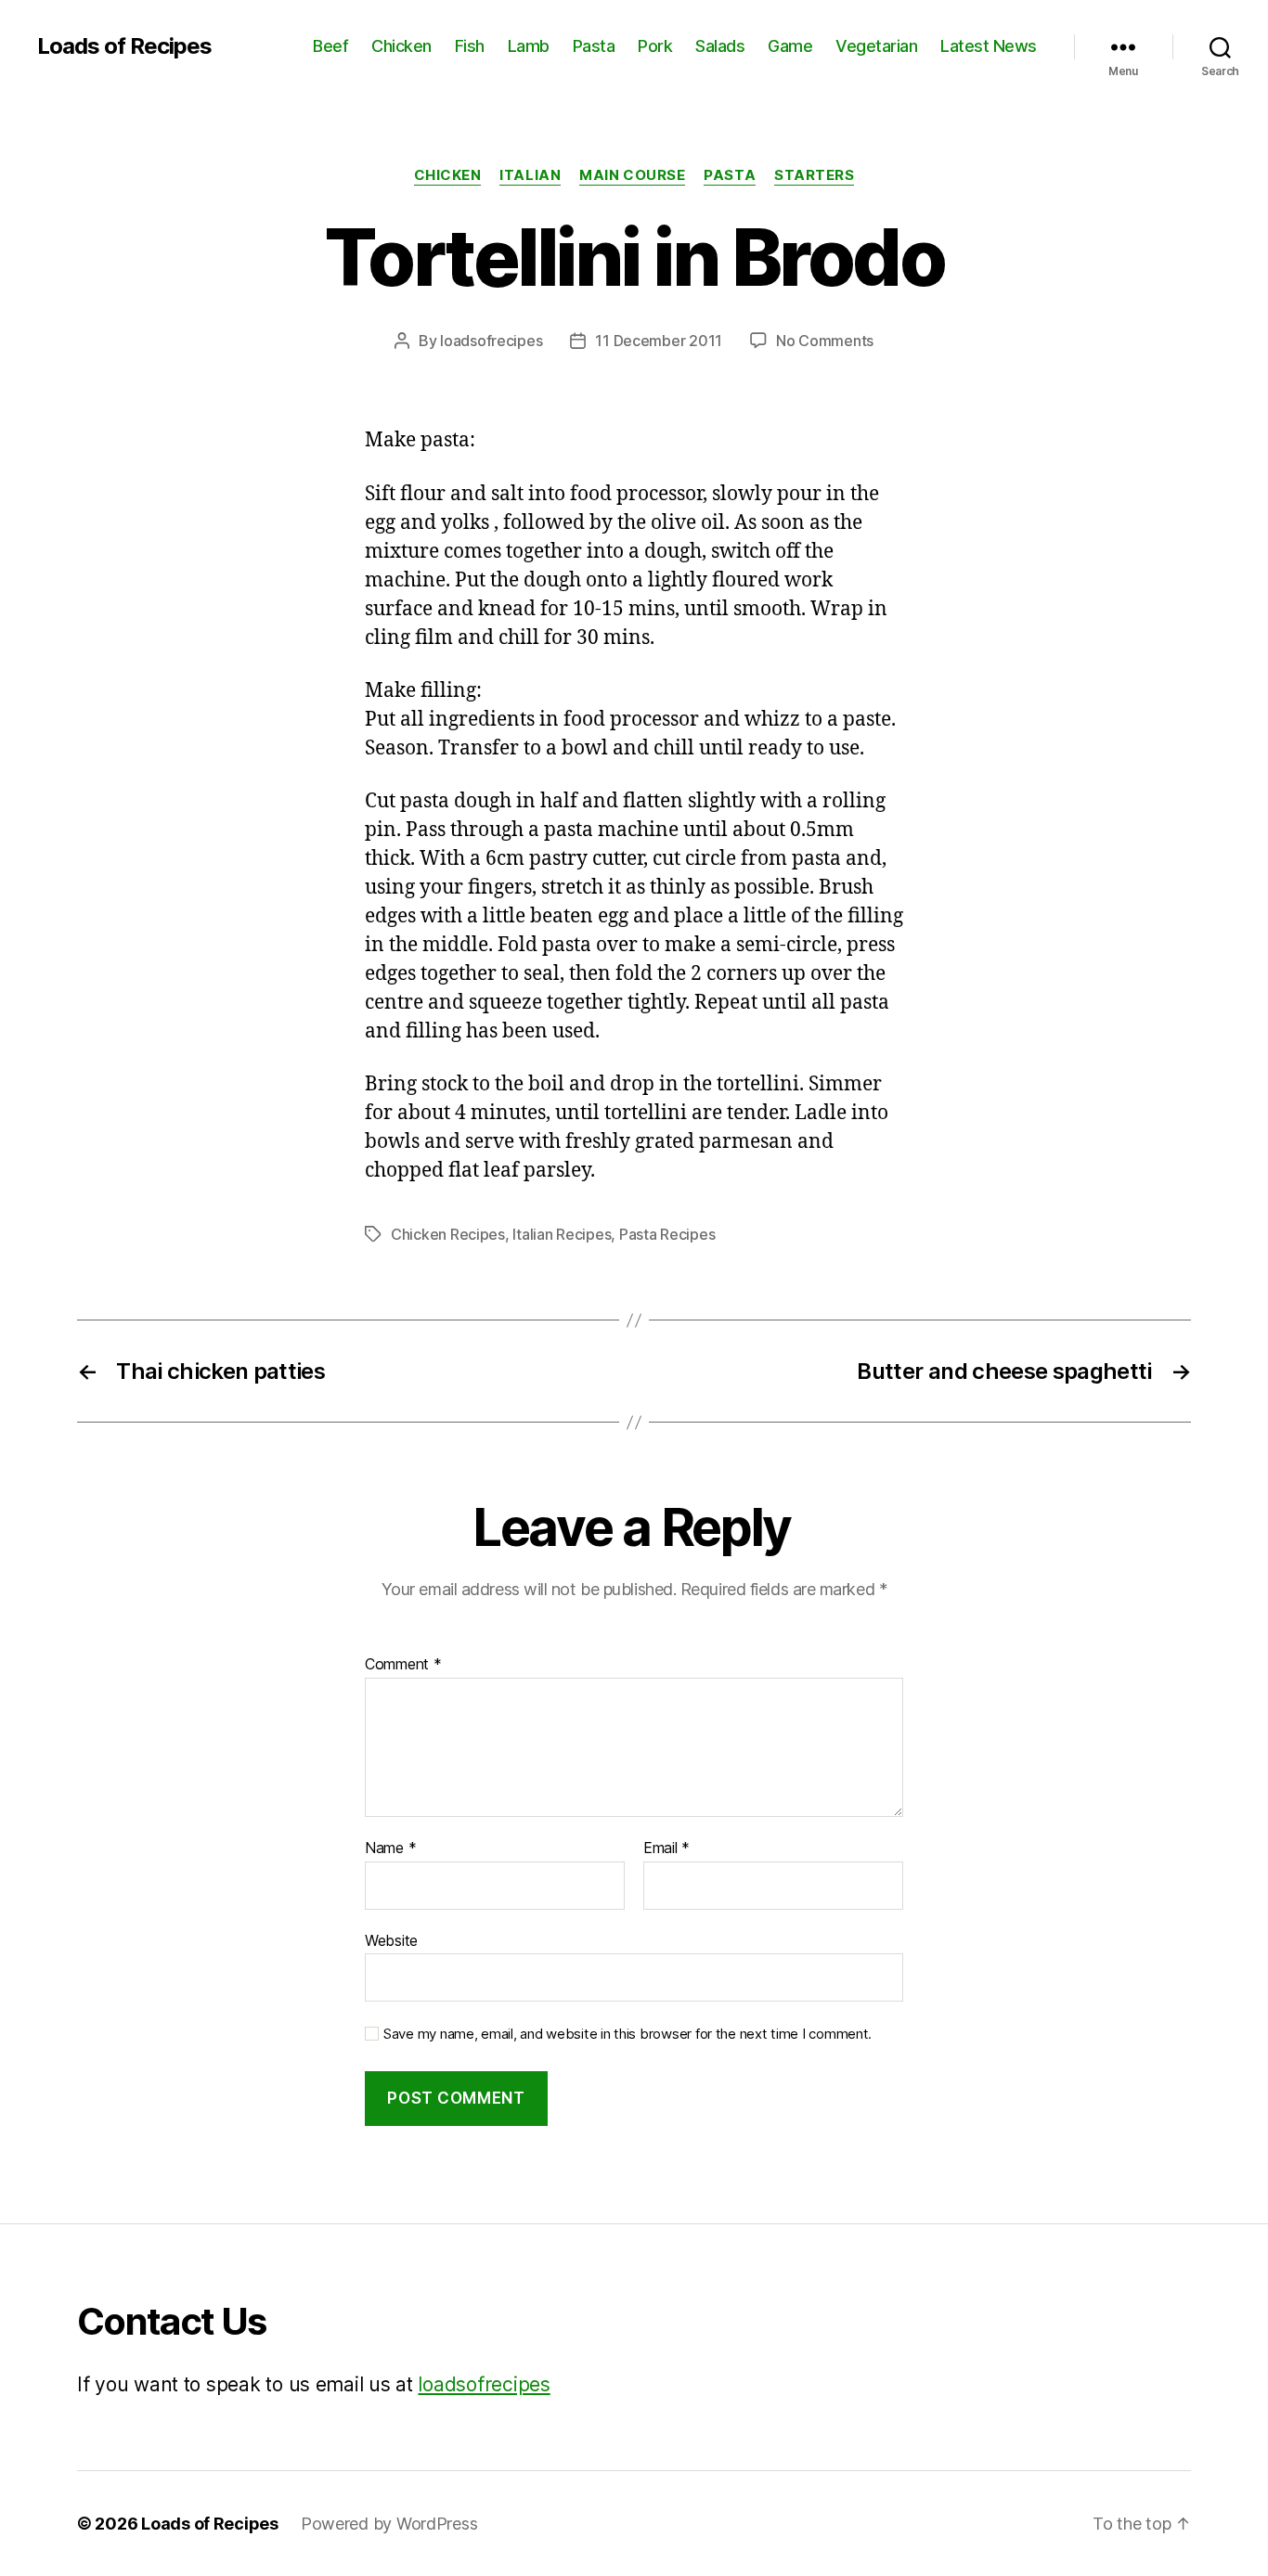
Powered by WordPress (389, 2524)
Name (390, 1848)
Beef (330, 46)
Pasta (594, 46)
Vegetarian (876, 46)
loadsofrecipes (491, 341)
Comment (403, 1665)
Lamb (529, 46)
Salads (720, 46)
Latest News (989, 46)
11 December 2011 (659, 341)
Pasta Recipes (667, 1234)
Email (666, 1848)
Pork (655, 46)
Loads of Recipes (124, 46)
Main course (632, 175)
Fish (470, 46)
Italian (530, 175)
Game (790, 46)
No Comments (825, 341)
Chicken (401, 46)
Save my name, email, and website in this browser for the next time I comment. (628, 2034)
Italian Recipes (562, 1234)
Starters (814, 175)
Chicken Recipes (448, 1234)
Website (391, 1940)
